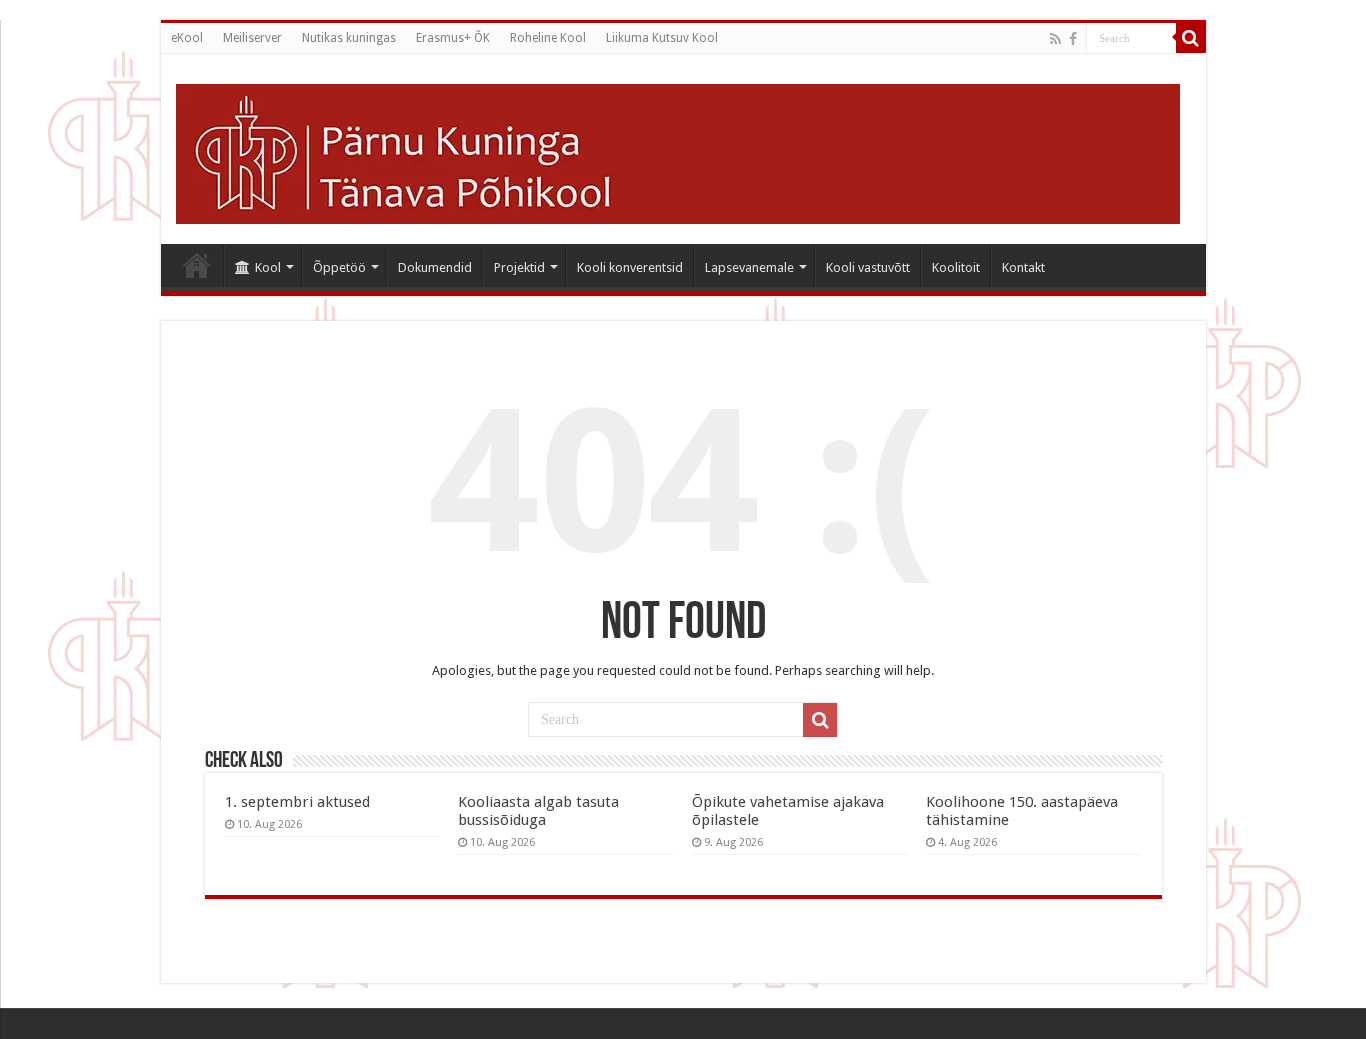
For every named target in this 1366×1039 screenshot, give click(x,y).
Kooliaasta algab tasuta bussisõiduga (538, 811)
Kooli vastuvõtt (868, 267)
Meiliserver (252, 38)
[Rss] (1055, 39)
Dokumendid (435, 267)
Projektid (519, 267)
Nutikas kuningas (349, 38)
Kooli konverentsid (630, 267)
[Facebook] (1073, 39)
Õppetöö (339, 267)
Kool (268, 267)
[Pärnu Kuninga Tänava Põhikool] (678, 150)
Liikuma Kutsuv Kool (662, 38)
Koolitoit (956, 267)
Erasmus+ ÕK (453, 38)
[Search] (1191, 38)
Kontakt (1023, 267)
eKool (187, 38)
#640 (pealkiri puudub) (197, 265)
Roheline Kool (548, 38)
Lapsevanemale (749, 267)
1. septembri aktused (297, 802)
